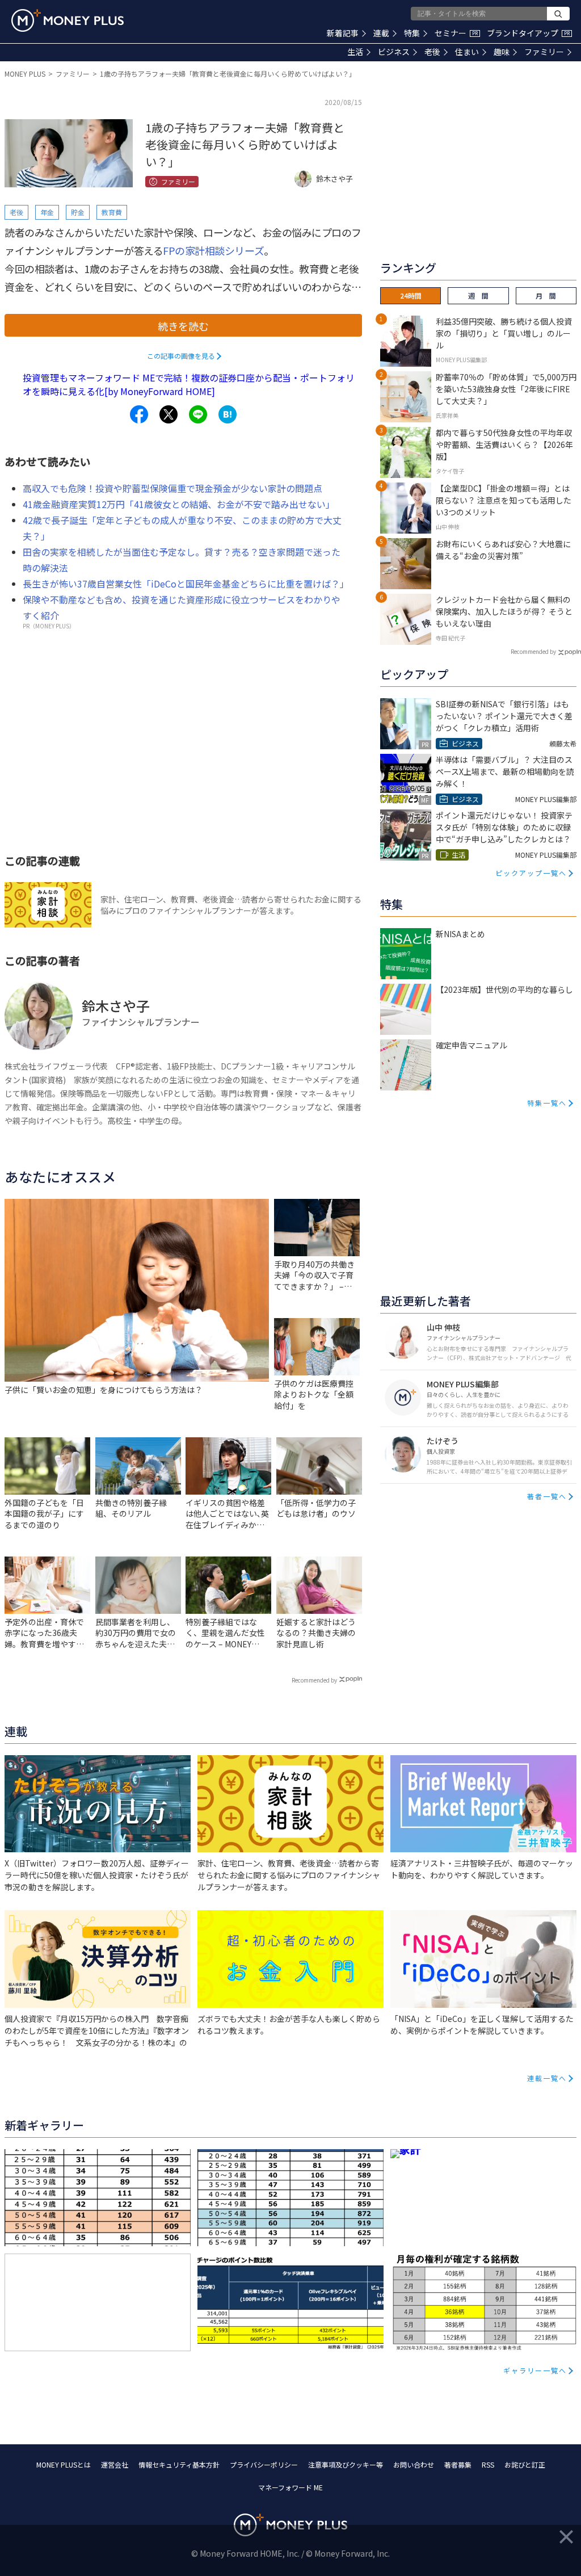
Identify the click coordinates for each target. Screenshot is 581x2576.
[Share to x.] (169, 414)
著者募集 (458, 2464)
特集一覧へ (547, 1103)
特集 (412, 33)
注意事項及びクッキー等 (346, 2464)
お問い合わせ (414, 2464)
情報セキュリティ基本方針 (179, 2464)
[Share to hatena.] (228, 414)
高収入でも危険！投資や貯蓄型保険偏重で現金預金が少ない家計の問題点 (172, 488)
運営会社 (115, 2464)
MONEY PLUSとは (64, 2464)
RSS (488, 2464)
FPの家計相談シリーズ (213, 250)
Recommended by (314, 1680)
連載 (381, 33)
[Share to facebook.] (139, 414)
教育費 (112, 212)
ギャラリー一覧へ (535, 2370)
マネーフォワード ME (290, 2487)
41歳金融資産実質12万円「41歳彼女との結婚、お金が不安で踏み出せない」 (179, 504)
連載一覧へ (547, 2078)
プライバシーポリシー (264, 2464)
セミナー (456, 33)
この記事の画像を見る (181, 356)
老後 (432, 52)
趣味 (502, 52)
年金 (47, 212)
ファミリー (544, 52)
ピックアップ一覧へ (531, 873)
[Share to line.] (198, 414)
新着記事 (343, 33)
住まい (467, 52)
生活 (355, 52)
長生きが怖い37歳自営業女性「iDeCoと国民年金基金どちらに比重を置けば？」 (186, 584)
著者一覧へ (547, 1496)
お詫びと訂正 (525, 2464)
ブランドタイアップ (528, 33)
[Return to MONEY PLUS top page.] (68, 20)
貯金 (78, 212)
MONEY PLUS (25, 74)
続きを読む (183, 326)
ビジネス (394, 52)
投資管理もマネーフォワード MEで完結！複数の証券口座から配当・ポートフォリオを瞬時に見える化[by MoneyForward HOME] (189, 384)
